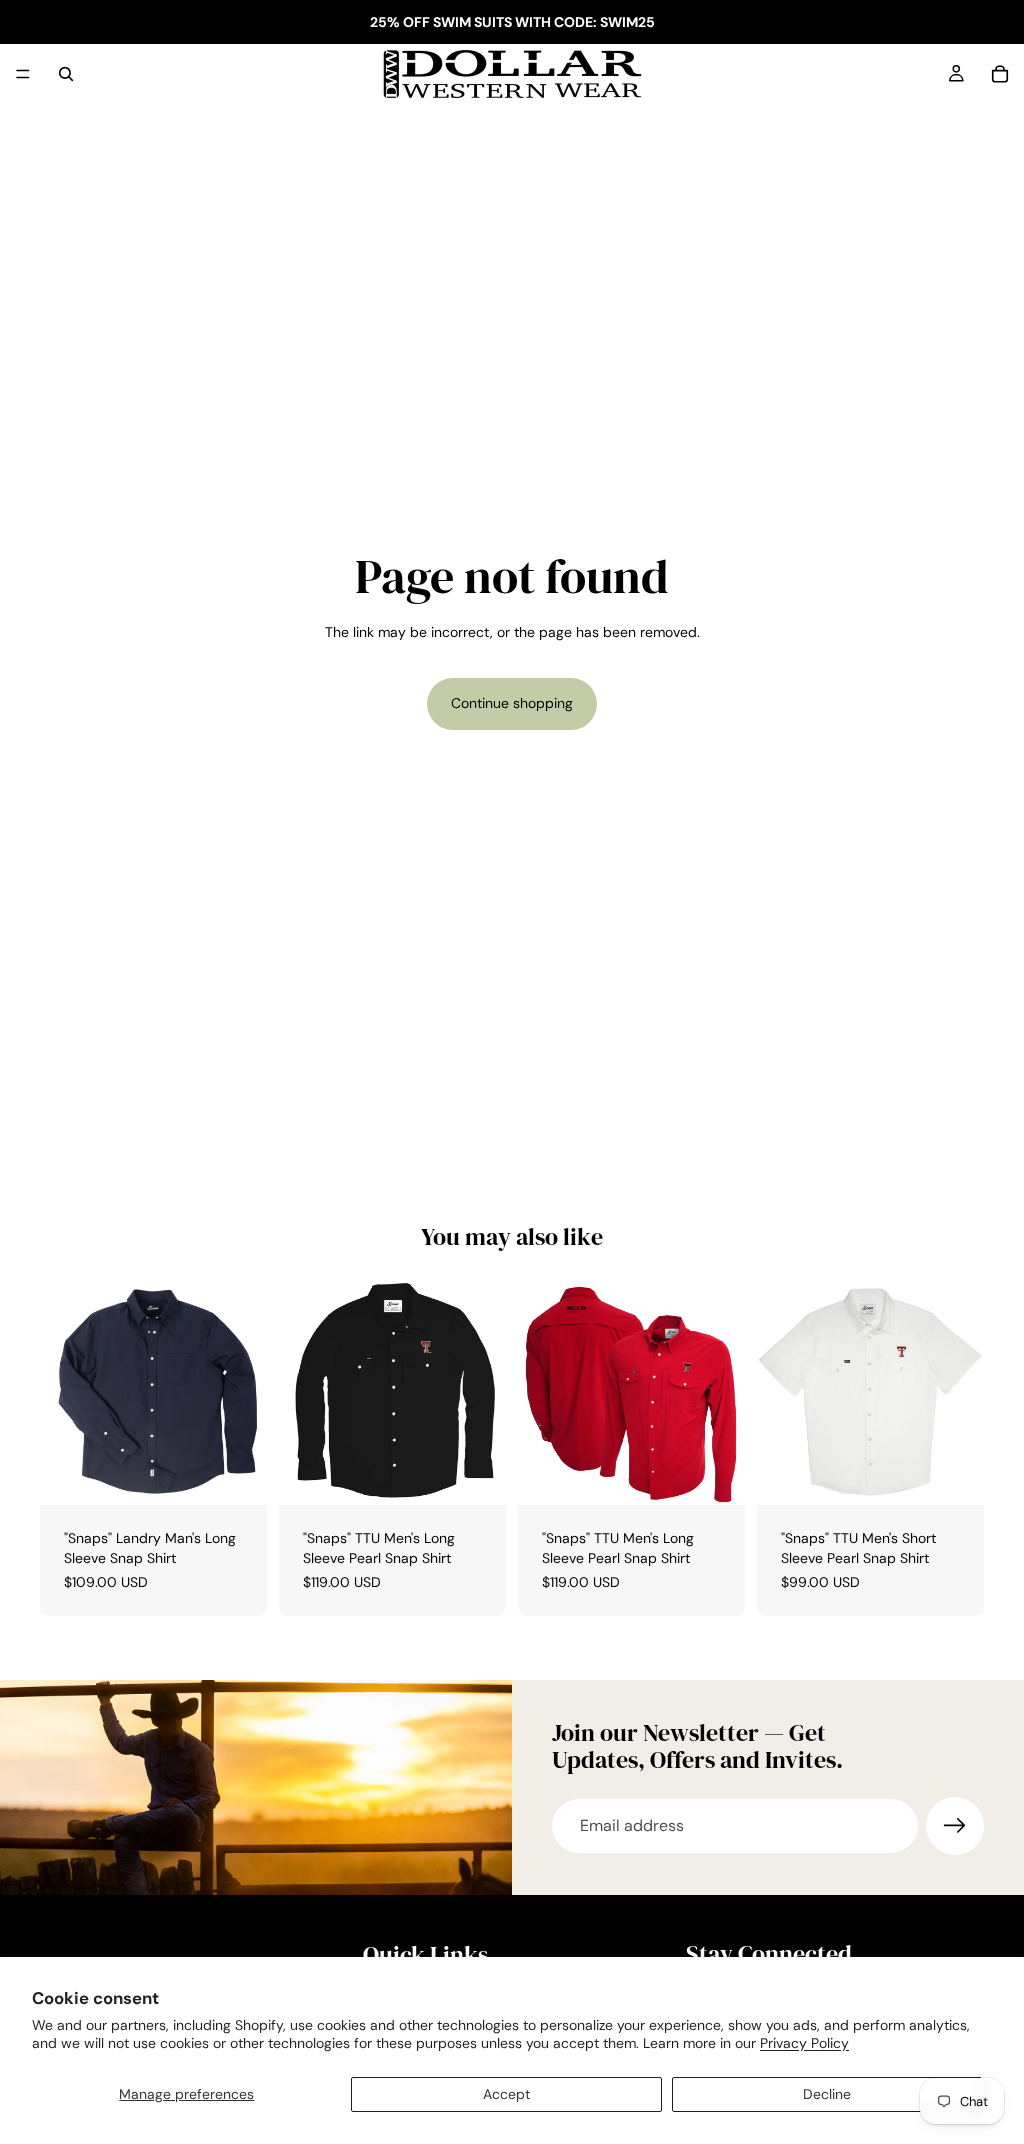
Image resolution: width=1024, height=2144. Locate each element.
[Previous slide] (301, 1392)
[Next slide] (484, 1392)
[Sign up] (955, 1826)
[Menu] (23, 74)
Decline (827, 2094)
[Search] (66, 74)
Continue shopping (512, 703)
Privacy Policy (804, 2043)
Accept (506, 2094)
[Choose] (236, 1475)
